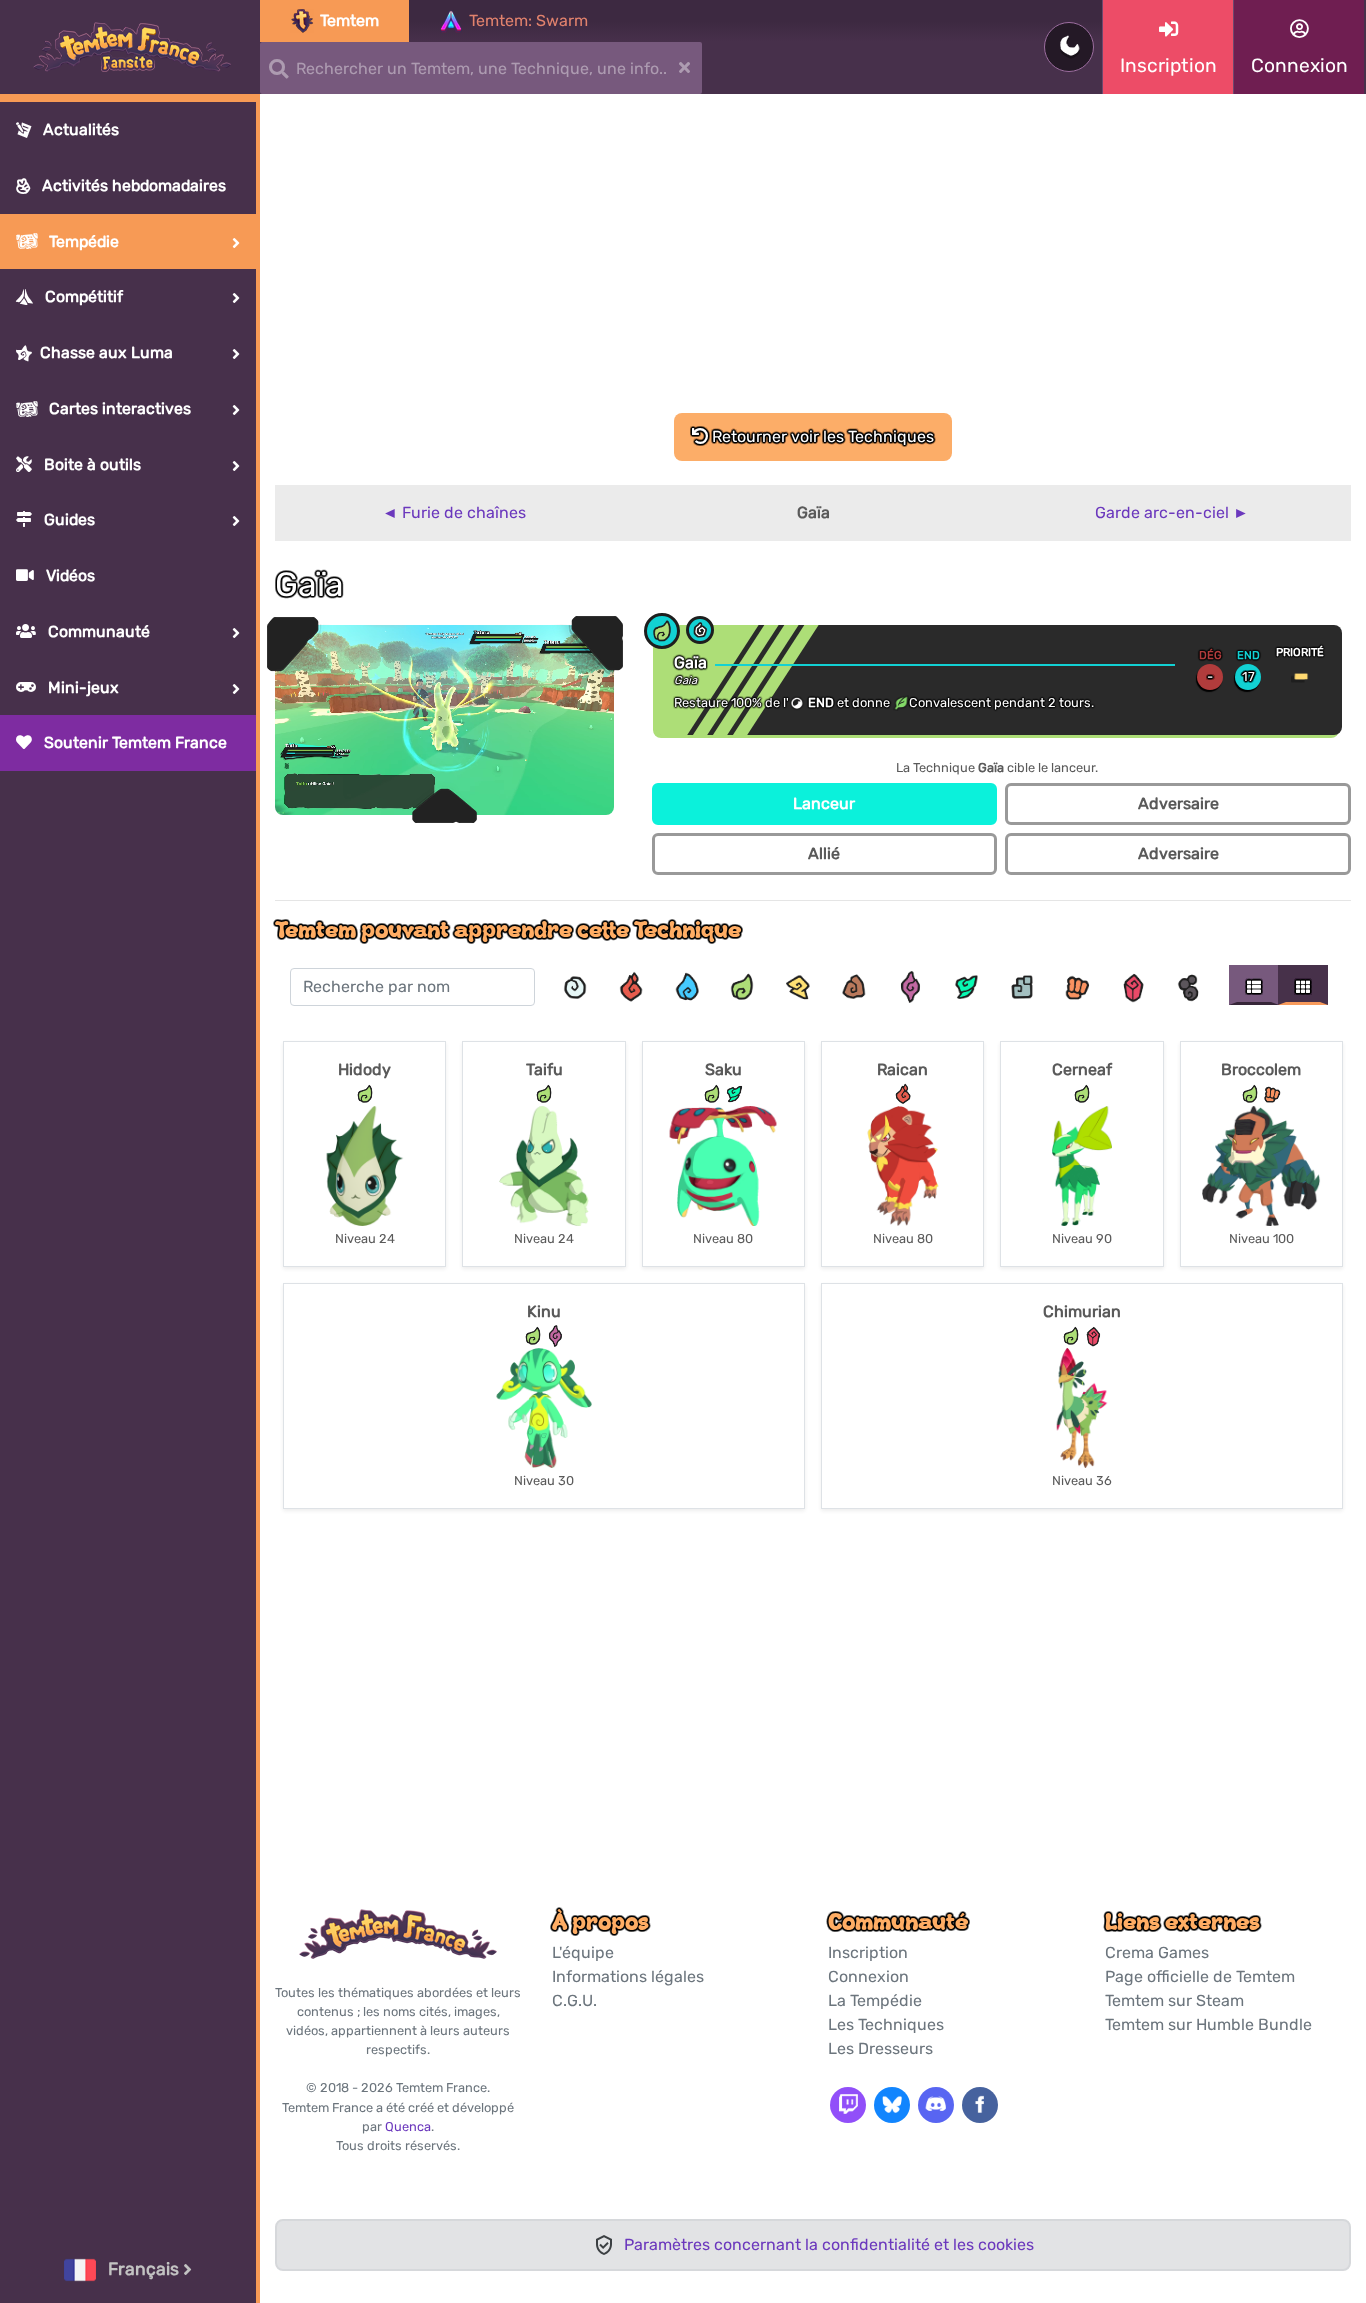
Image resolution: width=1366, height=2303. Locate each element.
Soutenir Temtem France (133, 742)
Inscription (868, 1952)
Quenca (408, 2126)
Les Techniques (886, 2024)
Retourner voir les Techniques (821, 436)
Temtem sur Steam (1174, 2000)
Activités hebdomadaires (132, 185)
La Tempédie (875, 2000)
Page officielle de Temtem (1200, 1976)
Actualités (79, 129)
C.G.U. (574, 2000)
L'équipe (583, 1952)
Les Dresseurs (880, 2048)
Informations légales (628, 1976)
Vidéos (68, 575)
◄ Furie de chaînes (454, 512)
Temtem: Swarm (528, 20)
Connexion (868, 1976)
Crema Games (1157, 1952)
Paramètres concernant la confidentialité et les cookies (829, 2244)
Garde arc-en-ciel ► (1172, 512)
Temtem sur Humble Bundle (1208, 2024)
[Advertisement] (813, 263)
